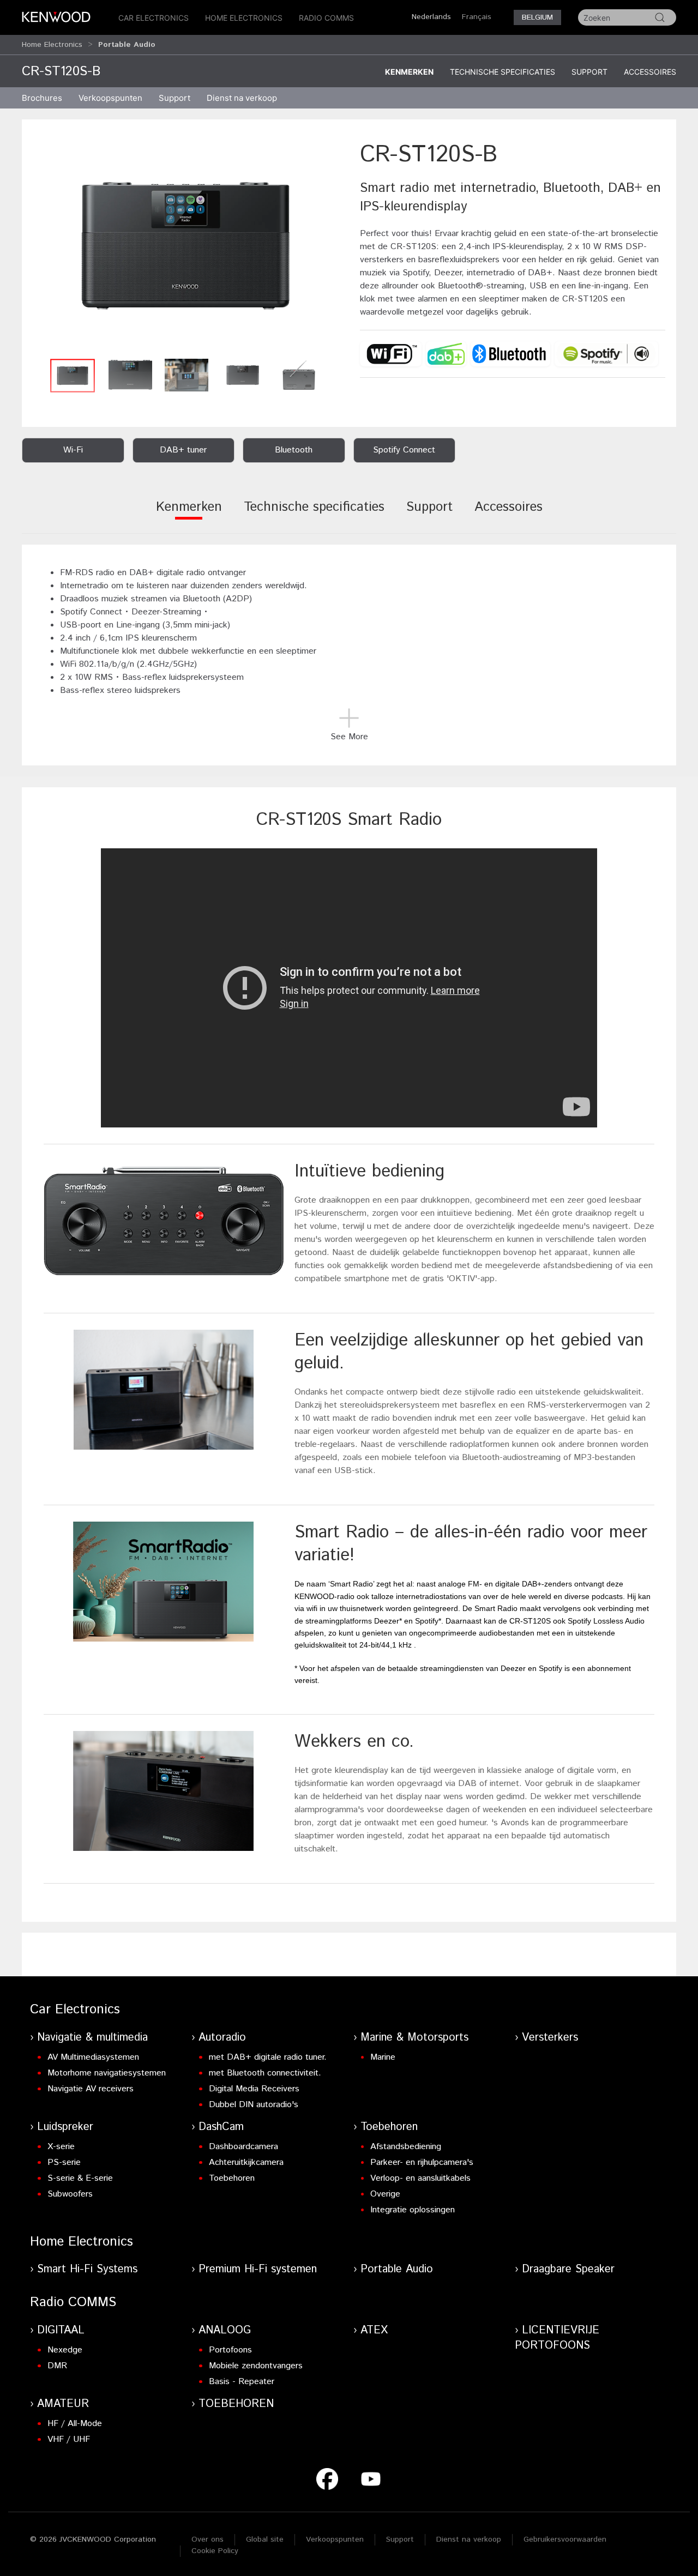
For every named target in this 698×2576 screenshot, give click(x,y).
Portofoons (230, 2350)
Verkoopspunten (110, 98)
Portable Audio (397, 2269)
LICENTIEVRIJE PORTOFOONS (557, 2338)
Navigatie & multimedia (92, 2038)
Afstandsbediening (406, 2147)
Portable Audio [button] (127, 45)
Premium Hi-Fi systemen (258, 2269)
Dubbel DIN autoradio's (254, 2105)
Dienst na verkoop (242, 98)
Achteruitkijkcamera (246, 2162)
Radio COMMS (326, 18)
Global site (265, 2539)
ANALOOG (225, 2330)
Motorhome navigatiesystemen (107, 2073)
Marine (383, 2057)
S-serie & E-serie (80, 2178)
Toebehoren (232, 2178)
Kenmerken (409, 72)
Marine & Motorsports (414, 2038)
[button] (185, 246)
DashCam (221, 2127)
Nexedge (65, 2350)
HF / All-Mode (75, 2424)
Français (477, 17)
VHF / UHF (69, 2439)
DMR (57, 2366)
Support (589, 72)
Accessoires (650, 72)
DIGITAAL (61, 2330)
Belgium (537, 17)
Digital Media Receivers (254, 2089)
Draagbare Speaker (568, 2269)
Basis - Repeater (242, 2382)
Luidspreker (65, 2127)
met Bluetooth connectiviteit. (265, 2073)
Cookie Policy (215, 2551)
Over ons (207, 2539)
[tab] (189, 514)
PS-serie (64, 2162)
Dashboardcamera (243, 2147)
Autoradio (222, 2038)
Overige (385, 2194)
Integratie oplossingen (413, 2210)
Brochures (42, 98)
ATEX (374, 2330)
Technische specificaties (503, 72)
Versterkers (550, 2038)
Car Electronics (154, 18)
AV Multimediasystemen (93, 2057)
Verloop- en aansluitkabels (420, 2178)
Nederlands (431, 17)
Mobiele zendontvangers (256, 2366)
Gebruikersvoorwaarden (565, 2539)
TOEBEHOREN (236, 2404)
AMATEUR (63, 2404)
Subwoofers (70, 2194)
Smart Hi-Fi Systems (87, 2269)
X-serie (61, 2147)
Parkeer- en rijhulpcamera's (422, 2162)
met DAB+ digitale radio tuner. (268, 2057)
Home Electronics (244, 18)
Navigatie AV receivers (91, 2089)
